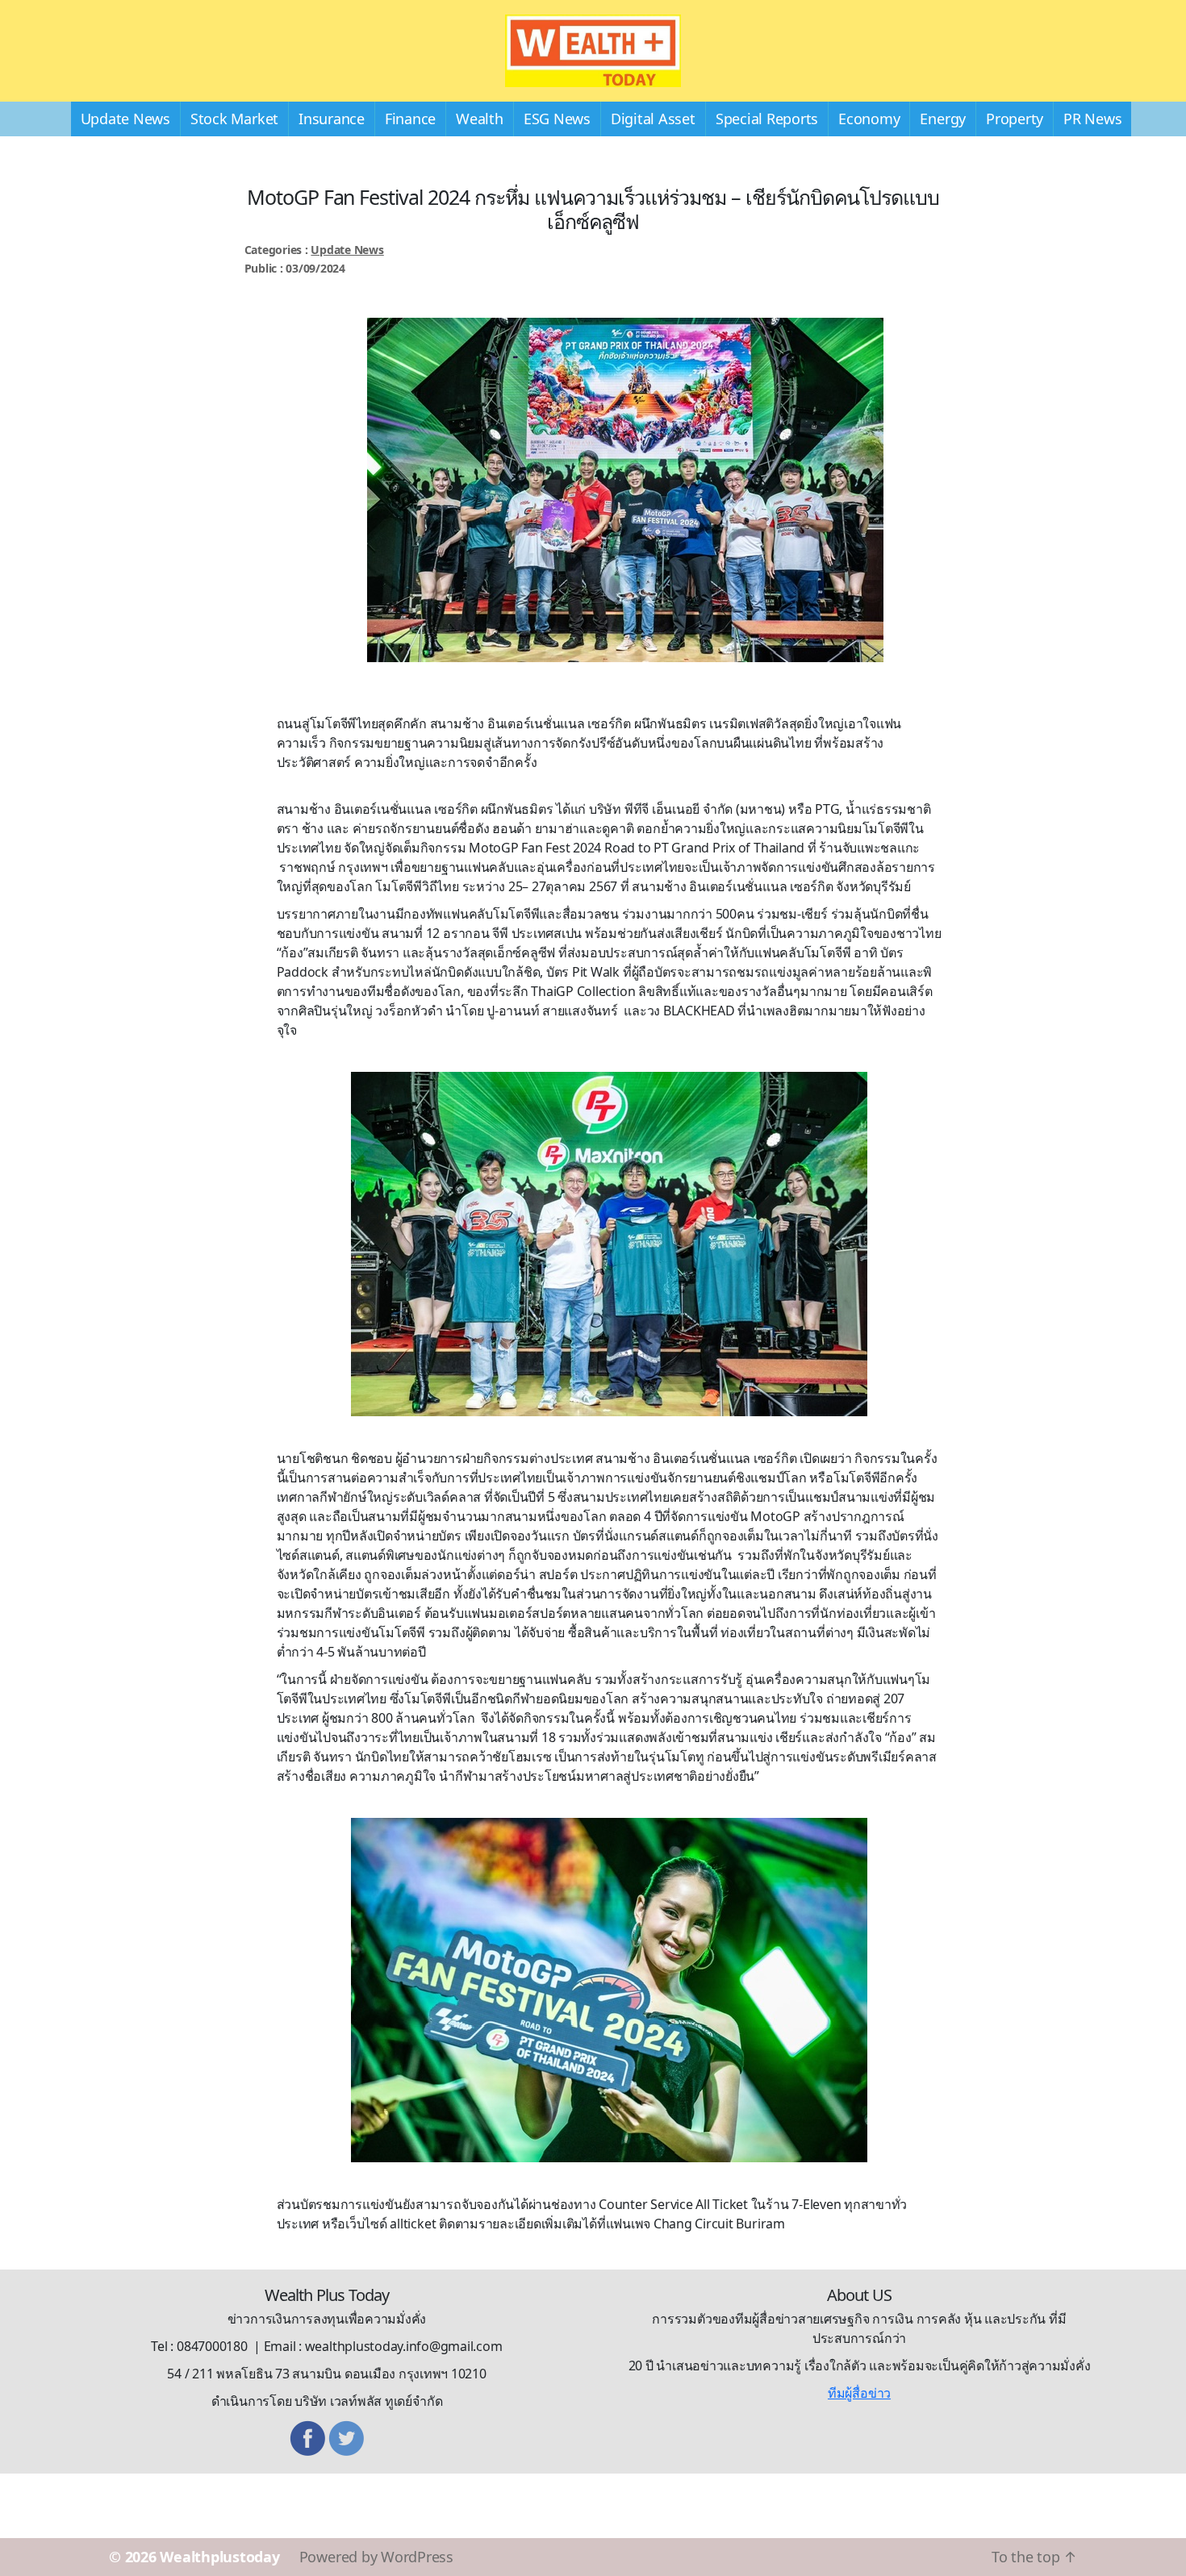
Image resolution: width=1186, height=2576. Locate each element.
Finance (410, 119)
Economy (869, 119)
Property (1015, 119)
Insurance (332, 119)
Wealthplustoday (219, 2557)
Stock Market (234, 119)
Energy (943, 119)
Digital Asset (653, 119)
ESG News (557, 119)
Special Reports (767, 119)
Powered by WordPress (376, 2557)
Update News (125, 119)
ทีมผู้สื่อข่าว (859, 2393)
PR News (1092, 119)
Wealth (480, 119)
